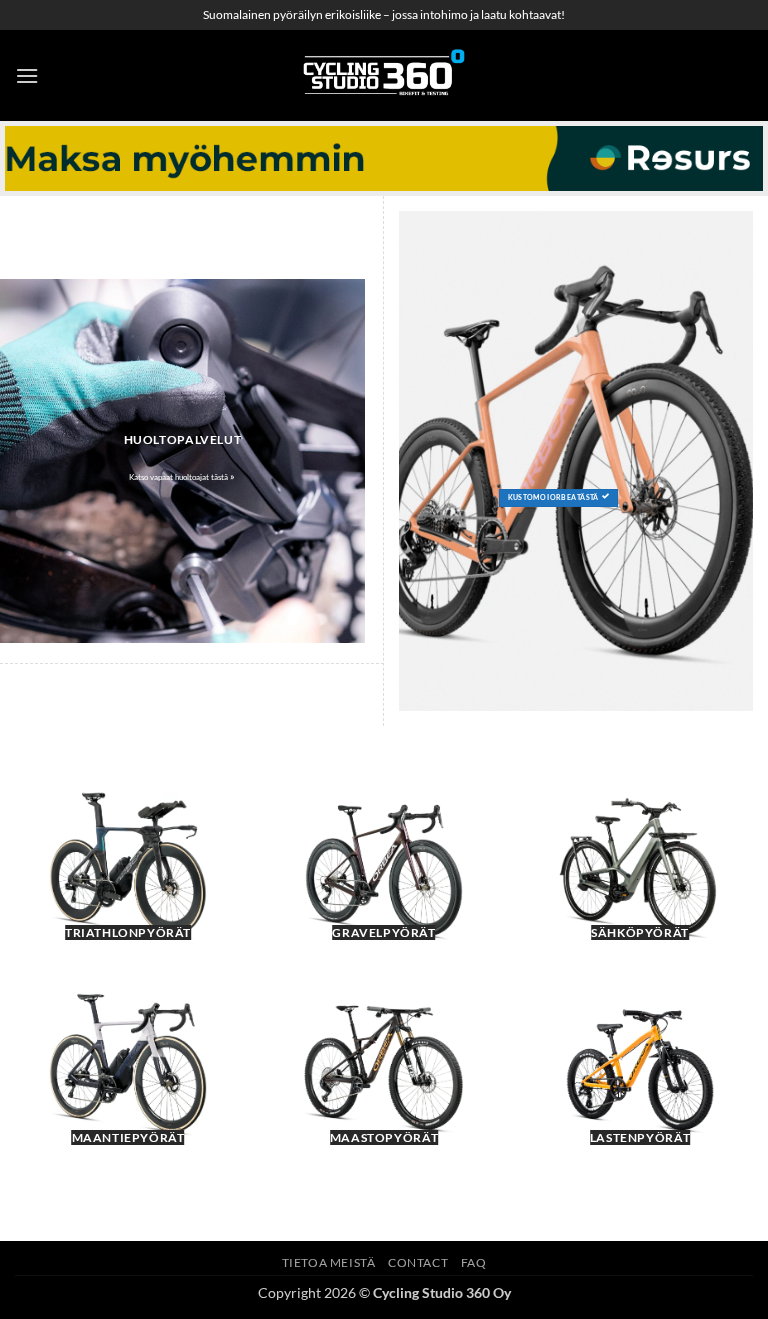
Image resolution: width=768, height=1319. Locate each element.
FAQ (474, 1262)
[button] (27, 75)
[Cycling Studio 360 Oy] (384, 75)
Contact (418, 1262)
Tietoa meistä (329, 1262)
